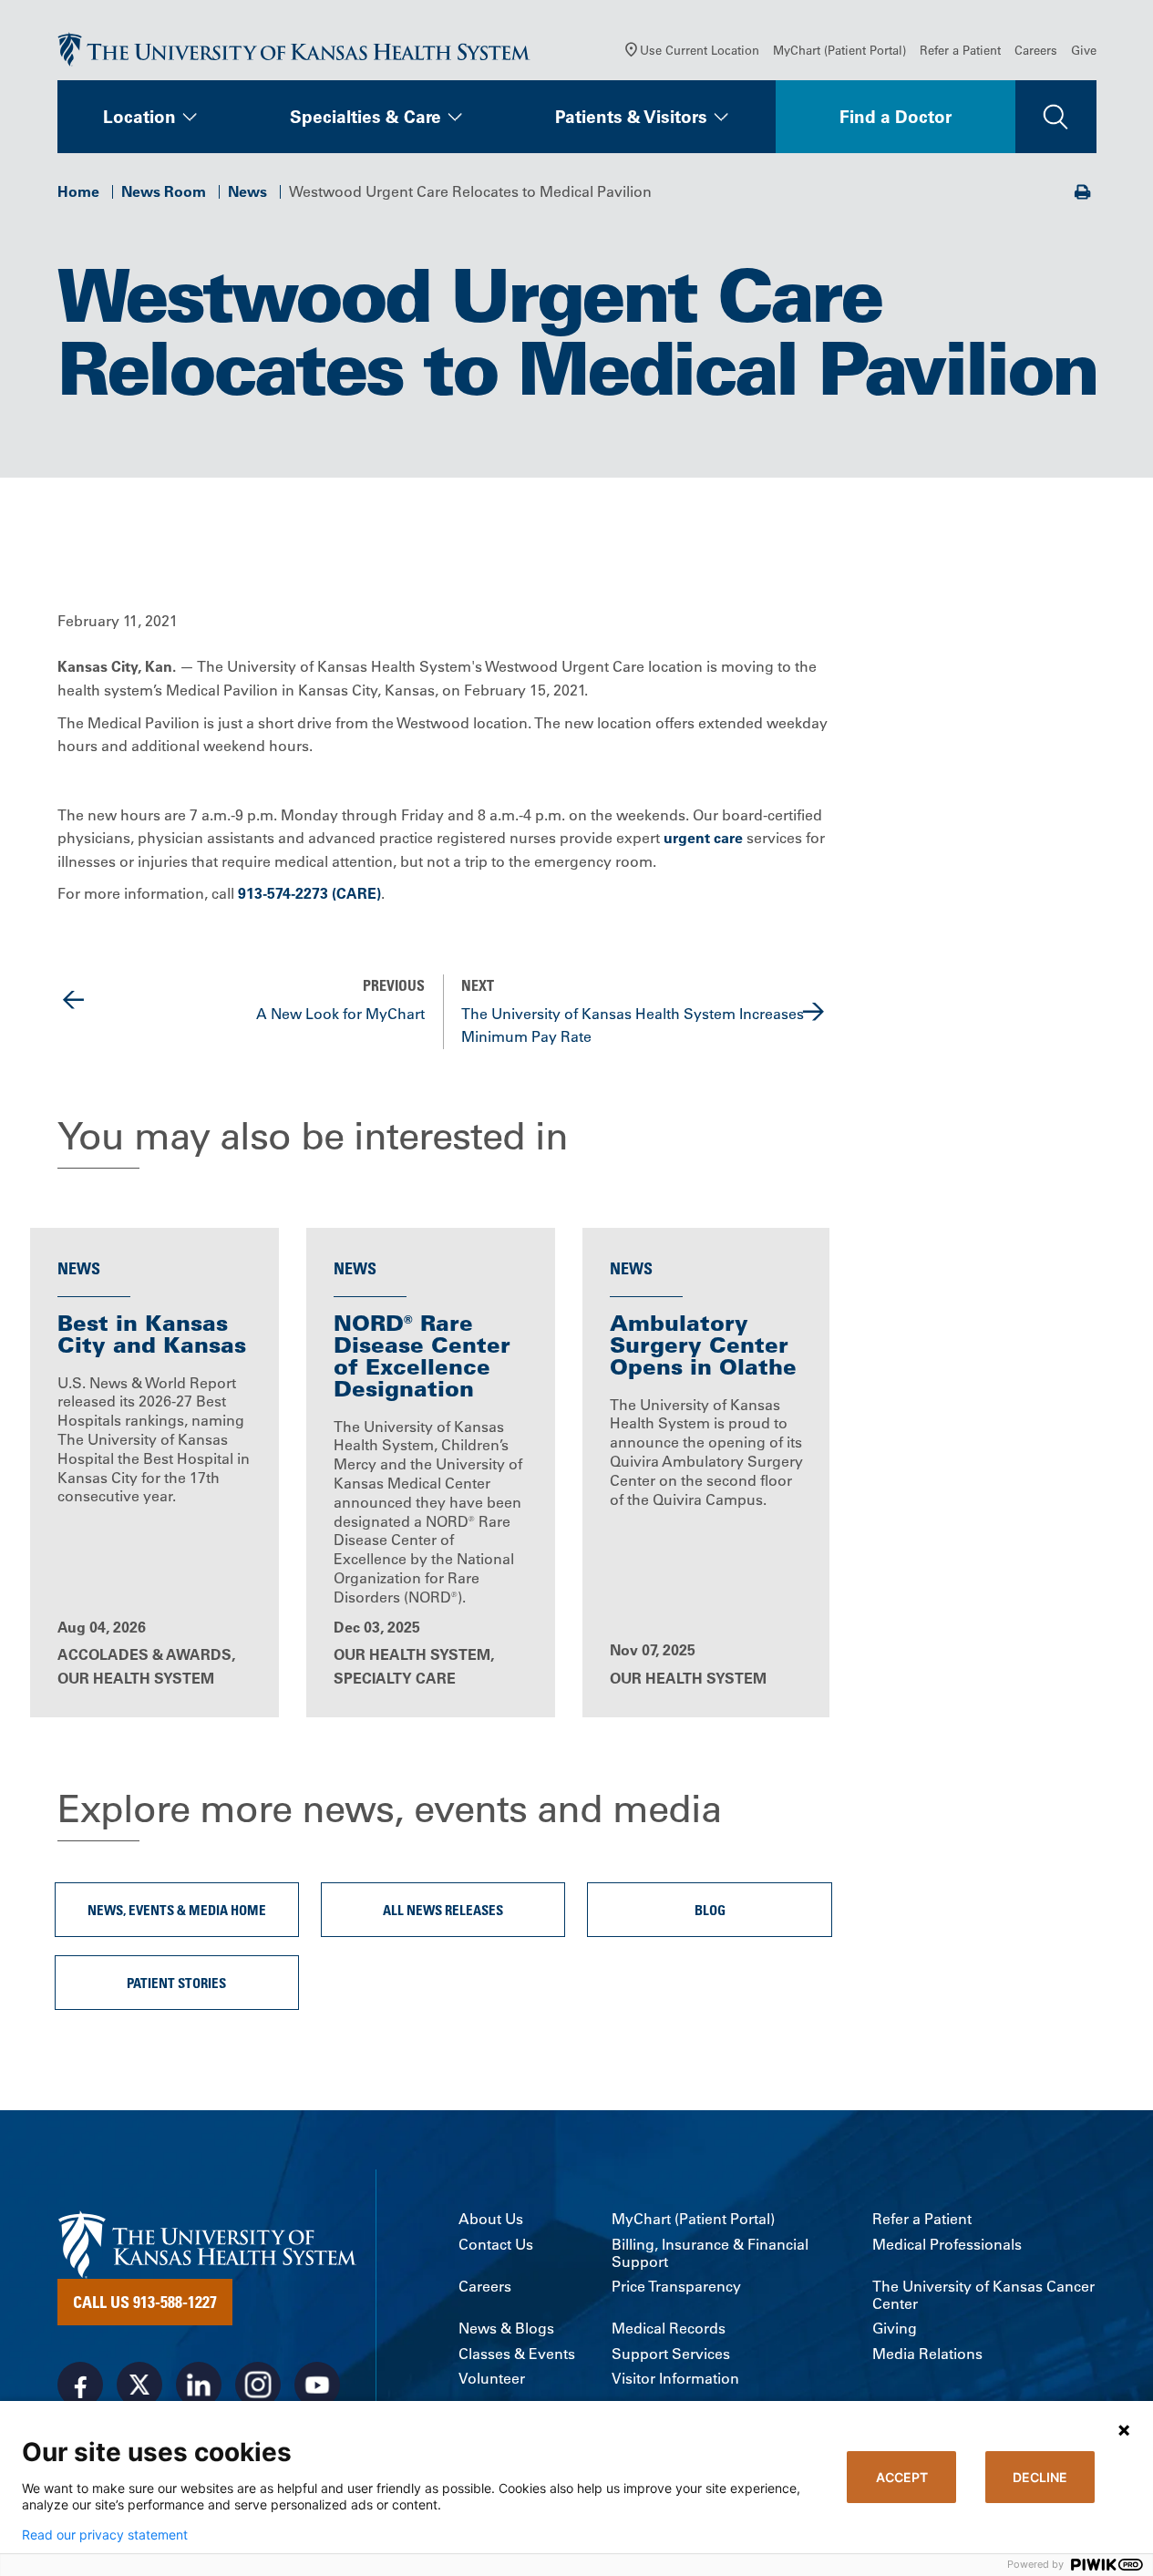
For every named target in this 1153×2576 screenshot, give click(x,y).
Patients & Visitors (631, 117)
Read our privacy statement (105, 2535)
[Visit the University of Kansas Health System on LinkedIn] (199, 2385)
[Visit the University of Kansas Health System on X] (139, 2385)
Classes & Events (517, 2354)
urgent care (703, 838)
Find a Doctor (896, 117)
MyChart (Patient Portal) (839, 50)
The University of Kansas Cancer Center (983, 2295)
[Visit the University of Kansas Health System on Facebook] (80, 2385)
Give (1084, 50)
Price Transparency (676, 2287)
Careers (1036, 50)
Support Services (671, 2354)
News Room (164, 191)
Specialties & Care (365, 117)
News (247, 191)
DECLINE (1040, 2477)
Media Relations (927, 2354)
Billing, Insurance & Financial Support (710, 2253)
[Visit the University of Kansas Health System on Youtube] (317, 2385)
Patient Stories (176, 1983)
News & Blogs (506, 2329)
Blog (710, 1910)
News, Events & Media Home (177, 1910)
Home (78, 191)
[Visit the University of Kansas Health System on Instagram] (258, 2385)
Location (139, 117)
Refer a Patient (960, 50)
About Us (491, 2219)
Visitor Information (675, 2379)
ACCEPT (902, 2477)
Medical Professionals (947, 2245)
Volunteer (492, 2379)
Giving (895, 2329)
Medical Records (669, 2329)
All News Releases (443, 1910)
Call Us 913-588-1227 (145, 2302)
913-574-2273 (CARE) (309, 893)
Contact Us (496, 2245)
